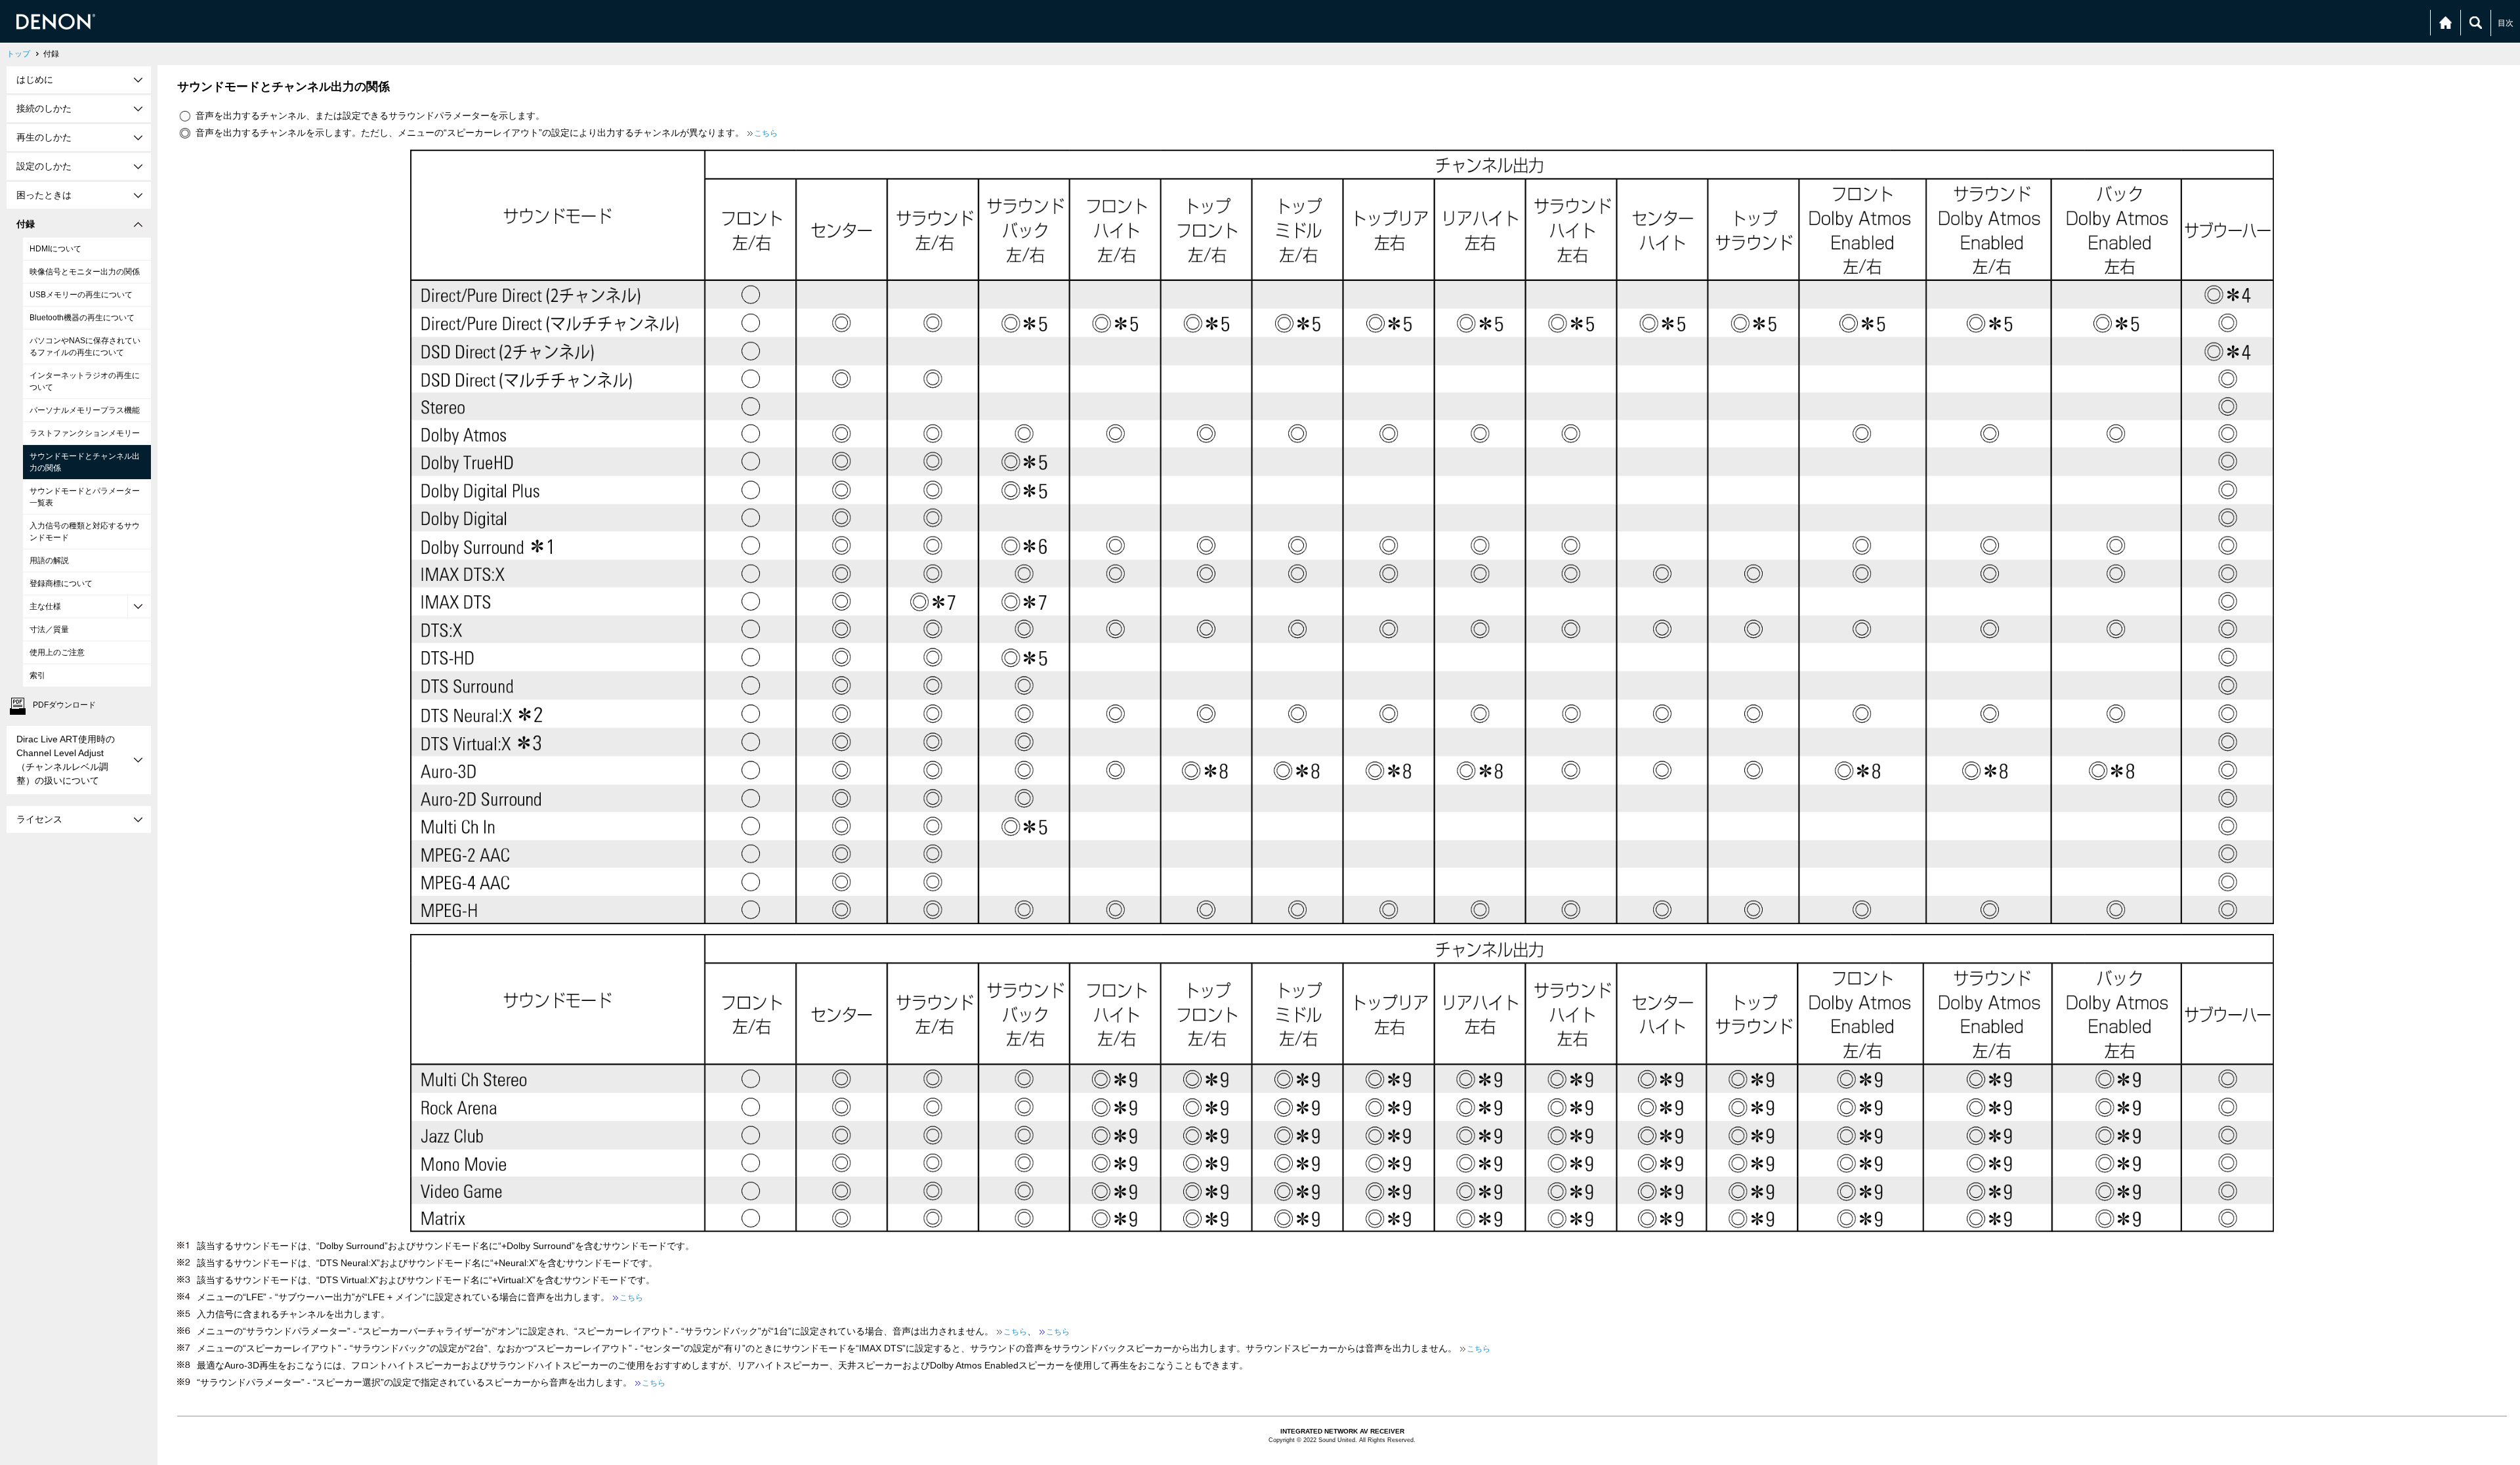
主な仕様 (45, 606)
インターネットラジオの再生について (85, 381)
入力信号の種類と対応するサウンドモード (85, 532)
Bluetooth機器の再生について (82, 318)
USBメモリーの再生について (81, 295)
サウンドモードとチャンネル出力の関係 (85, 462)
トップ (18, 54)
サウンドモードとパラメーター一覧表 (85, 497)
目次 (2506, 23)
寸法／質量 (49, 629)
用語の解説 (49, 561)
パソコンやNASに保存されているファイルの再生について (85, 347)
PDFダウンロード (64, 705)
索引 (37, 675)
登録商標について (61, 584)
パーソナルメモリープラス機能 (85, 410)
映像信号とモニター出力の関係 (85, 272)
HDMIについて (55, 249)
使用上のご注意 (57, 652)
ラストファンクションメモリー (85, 433)
